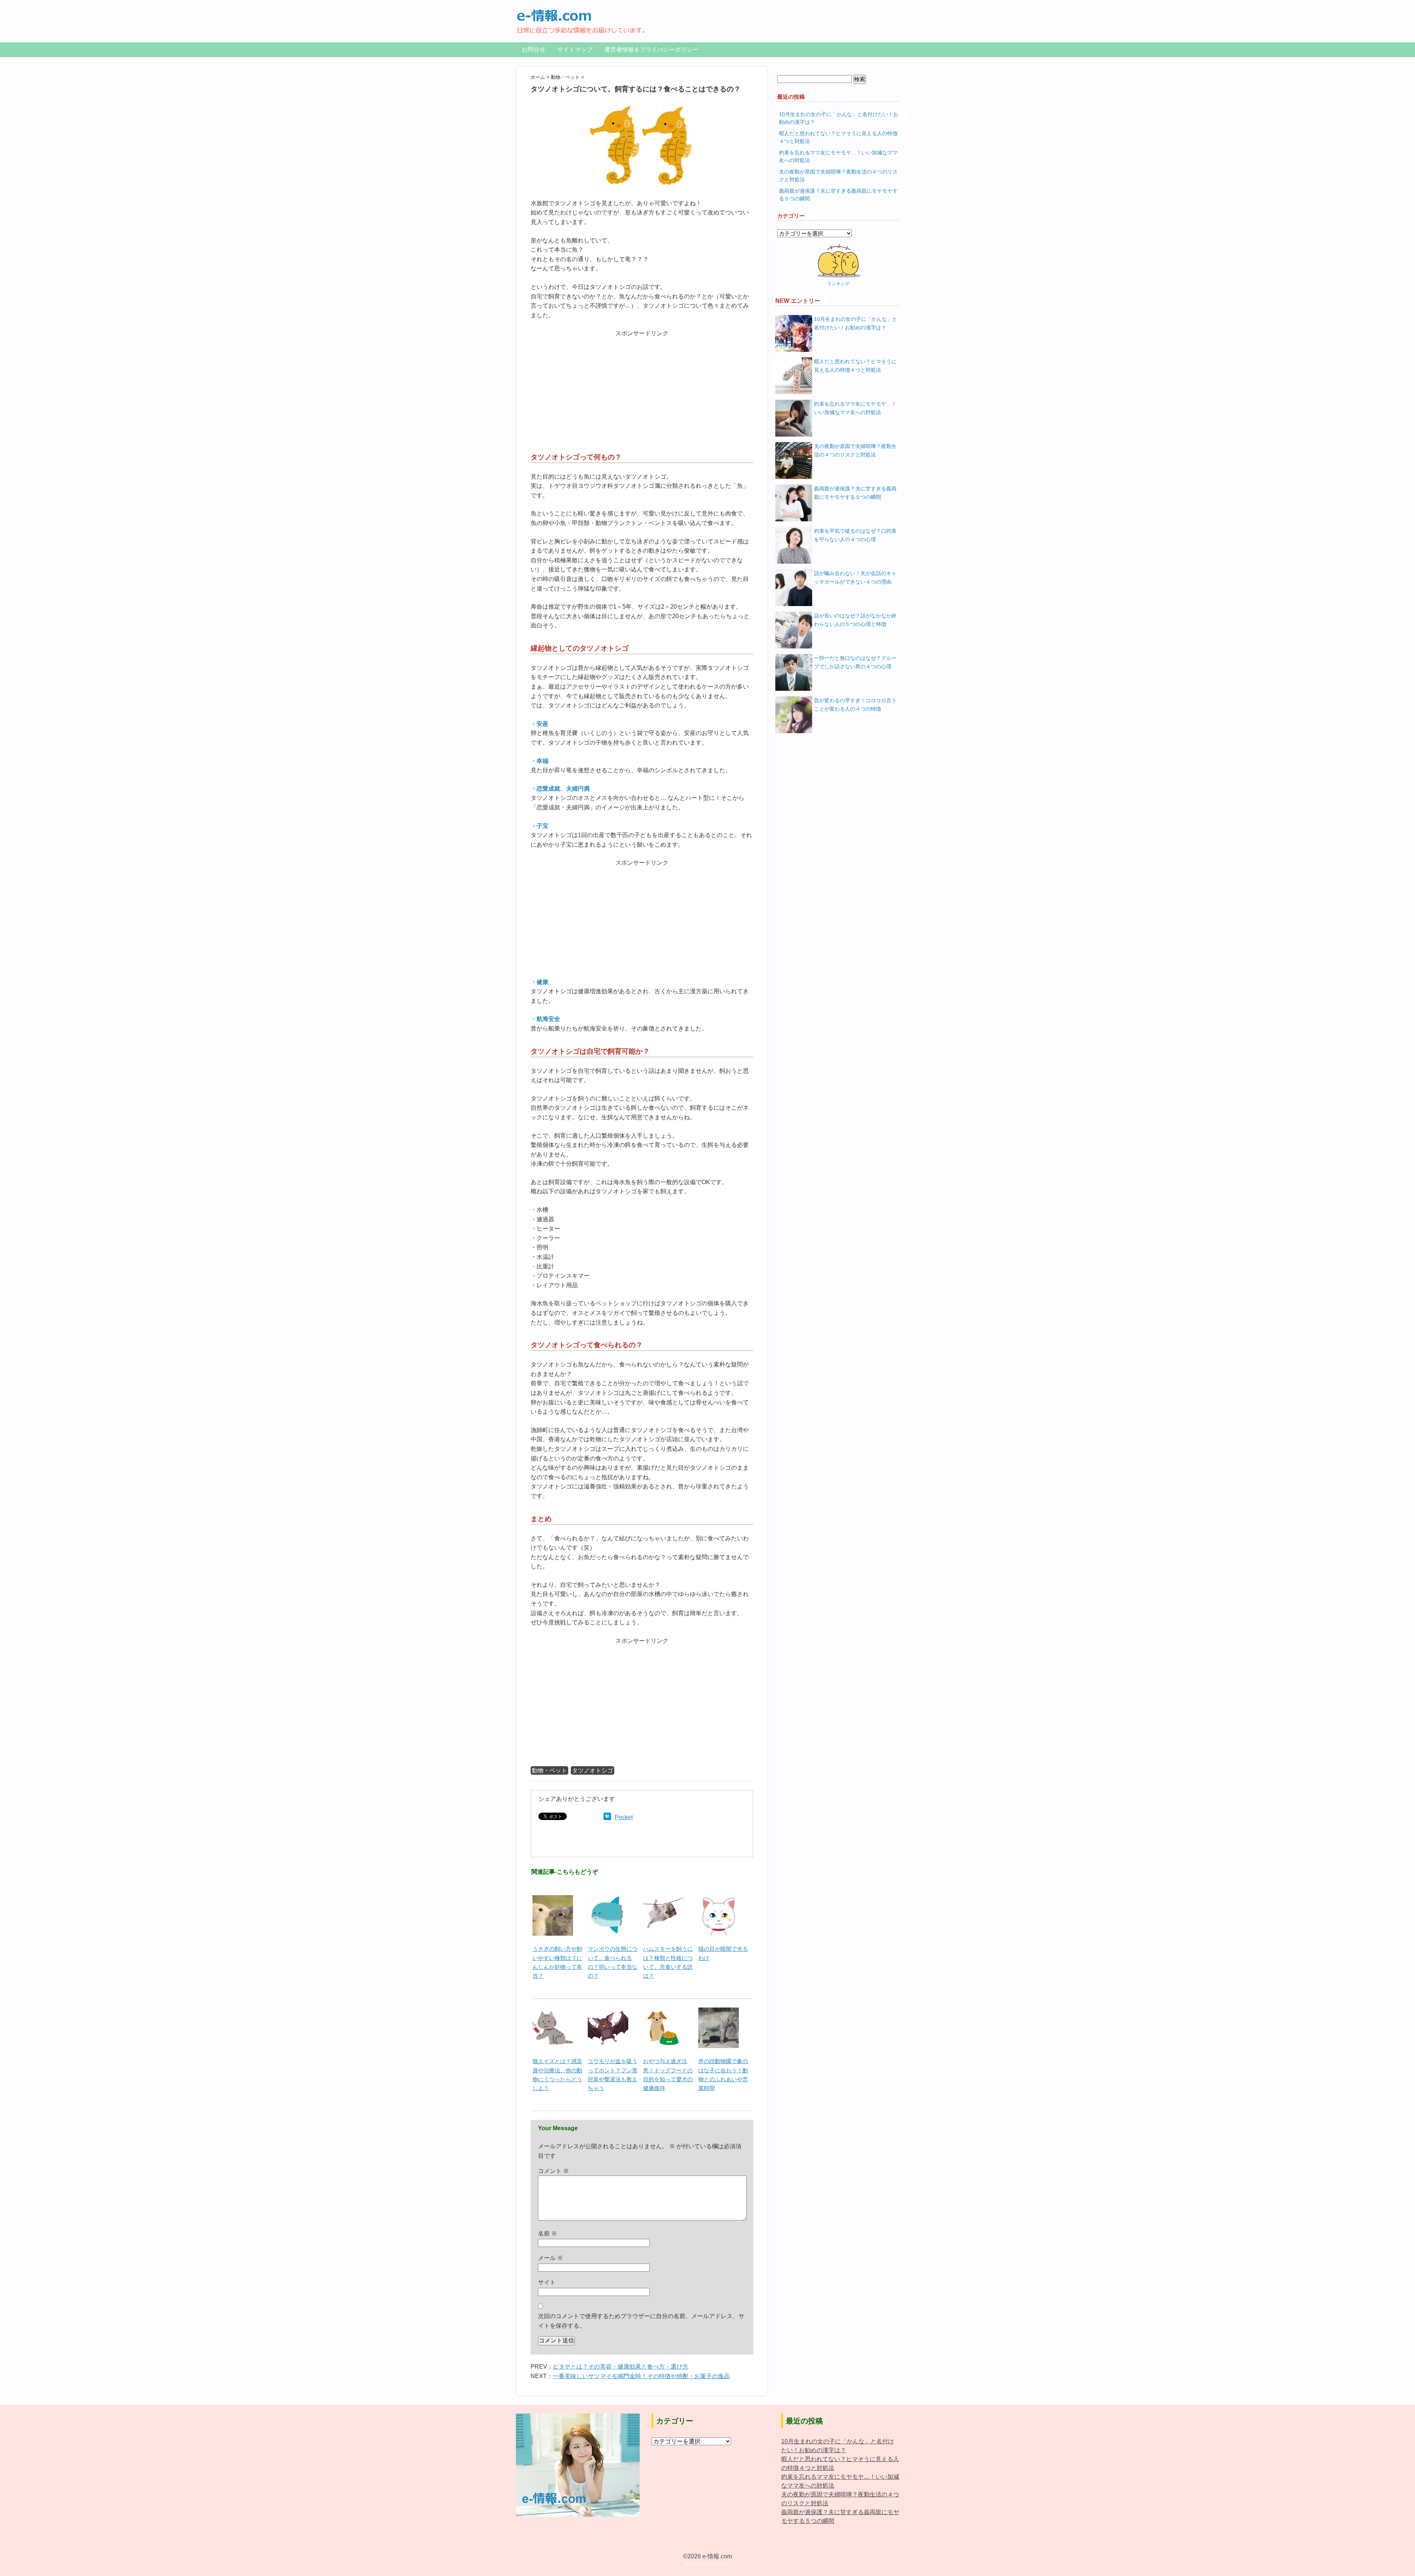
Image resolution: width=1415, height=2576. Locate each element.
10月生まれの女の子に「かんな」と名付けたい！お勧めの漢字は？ (856, 323)
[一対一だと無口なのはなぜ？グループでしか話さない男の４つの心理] (794, 672)
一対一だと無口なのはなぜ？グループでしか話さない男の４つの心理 (855, 662)
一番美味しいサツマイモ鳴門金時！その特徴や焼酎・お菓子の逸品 (641, 2376)
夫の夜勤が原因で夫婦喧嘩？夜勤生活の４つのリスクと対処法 (855, 450)
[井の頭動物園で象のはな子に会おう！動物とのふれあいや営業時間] (719, 2012)
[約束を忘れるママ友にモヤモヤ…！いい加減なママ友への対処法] (794, 418)
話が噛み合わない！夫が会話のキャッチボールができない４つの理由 (855, 577)
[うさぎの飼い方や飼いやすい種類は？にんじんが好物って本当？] (553, 1899)
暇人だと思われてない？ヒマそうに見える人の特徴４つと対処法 (855, 366)
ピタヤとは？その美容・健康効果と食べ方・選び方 (621, 2367)
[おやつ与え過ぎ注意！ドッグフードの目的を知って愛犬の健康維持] (663, 2012)
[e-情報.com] (581, 13)
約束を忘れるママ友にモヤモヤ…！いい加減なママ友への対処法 (855, 408)
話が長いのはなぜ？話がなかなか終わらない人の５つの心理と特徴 (855, 620)
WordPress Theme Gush (707, 2564)
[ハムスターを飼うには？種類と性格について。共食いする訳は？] (663, 1899)
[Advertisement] (642, 390)
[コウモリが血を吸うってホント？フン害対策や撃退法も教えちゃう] (608, 2012)
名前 (548, 2234)
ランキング (838, 284)
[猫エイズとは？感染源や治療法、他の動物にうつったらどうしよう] (553, 2012)
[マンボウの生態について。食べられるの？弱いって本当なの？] (608, 1899)
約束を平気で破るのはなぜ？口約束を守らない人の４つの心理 (855, 535)
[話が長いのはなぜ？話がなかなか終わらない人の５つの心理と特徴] (794, 630)
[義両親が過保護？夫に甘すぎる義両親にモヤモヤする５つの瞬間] (794, 503)
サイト (547, 2282)
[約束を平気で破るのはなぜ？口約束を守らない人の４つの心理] (794, 545)
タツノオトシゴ (593, 1770)
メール (551, 2258)
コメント (553, 2171)
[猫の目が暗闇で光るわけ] (719, 1899)
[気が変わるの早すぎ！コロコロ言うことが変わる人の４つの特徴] (794, 715)
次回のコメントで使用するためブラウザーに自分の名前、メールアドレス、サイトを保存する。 (641, 2321)
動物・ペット (549, 1770)
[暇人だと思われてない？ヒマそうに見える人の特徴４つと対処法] (794, 376)
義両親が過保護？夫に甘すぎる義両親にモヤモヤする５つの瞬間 (855, 493)
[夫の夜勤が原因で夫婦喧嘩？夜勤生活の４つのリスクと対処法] (794, 461)
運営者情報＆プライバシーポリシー (651, 50)
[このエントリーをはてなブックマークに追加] (607, 1817)
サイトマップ (575, 50)
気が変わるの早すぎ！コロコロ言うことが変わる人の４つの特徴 (855, 705)
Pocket (624, 1817)
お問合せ (534, 50)
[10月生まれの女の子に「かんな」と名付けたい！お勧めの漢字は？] (794, 333)
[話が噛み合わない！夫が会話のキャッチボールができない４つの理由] (794, 588)
